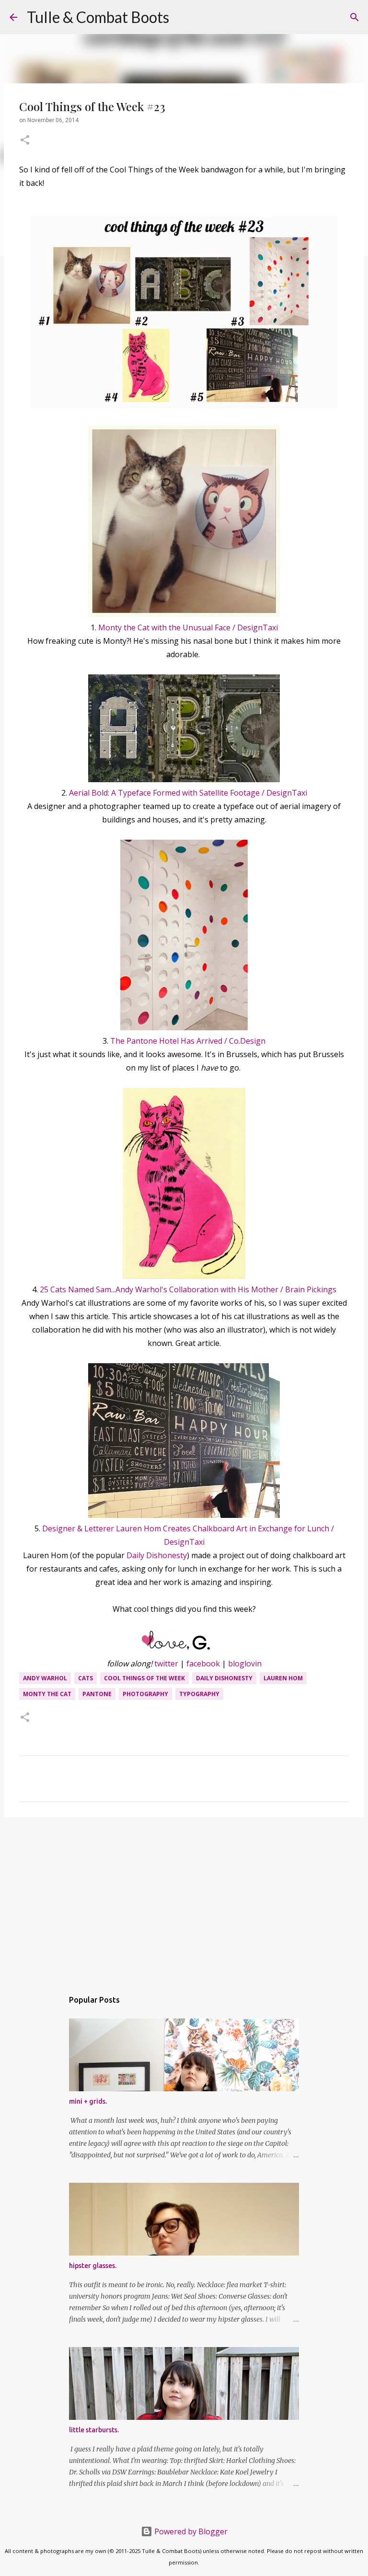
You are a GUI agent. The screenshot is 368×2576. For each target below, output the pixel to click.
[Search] (183, 17)
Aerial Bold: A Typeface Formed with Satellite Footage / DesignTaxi (188, 793)
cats (86, 1678)
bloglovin (245, 1664)
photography (145, 1694)
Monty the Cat (47, 1694)
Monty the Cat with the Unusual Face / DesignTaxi (188, 627)
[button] (25, 141)
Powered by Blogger (190, 2531)
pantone (97, 1694)
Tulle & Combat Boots (98, 17)
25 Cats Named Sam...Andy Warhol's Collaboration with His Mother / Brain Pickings (188, 1289)
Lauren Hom (283, 1678)
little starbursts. (94, 2430)
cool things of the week (144, 1678)
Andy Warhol (45, 1678)
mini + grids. (88, 2101)
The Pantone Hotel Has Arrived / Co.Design (188, 1041)
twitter (166, 1664)
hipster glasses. (93, 2266)
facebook (203, 1664)
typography (199, 1694)
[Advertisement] (184, 1899)
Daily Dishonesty (157, 1555)
